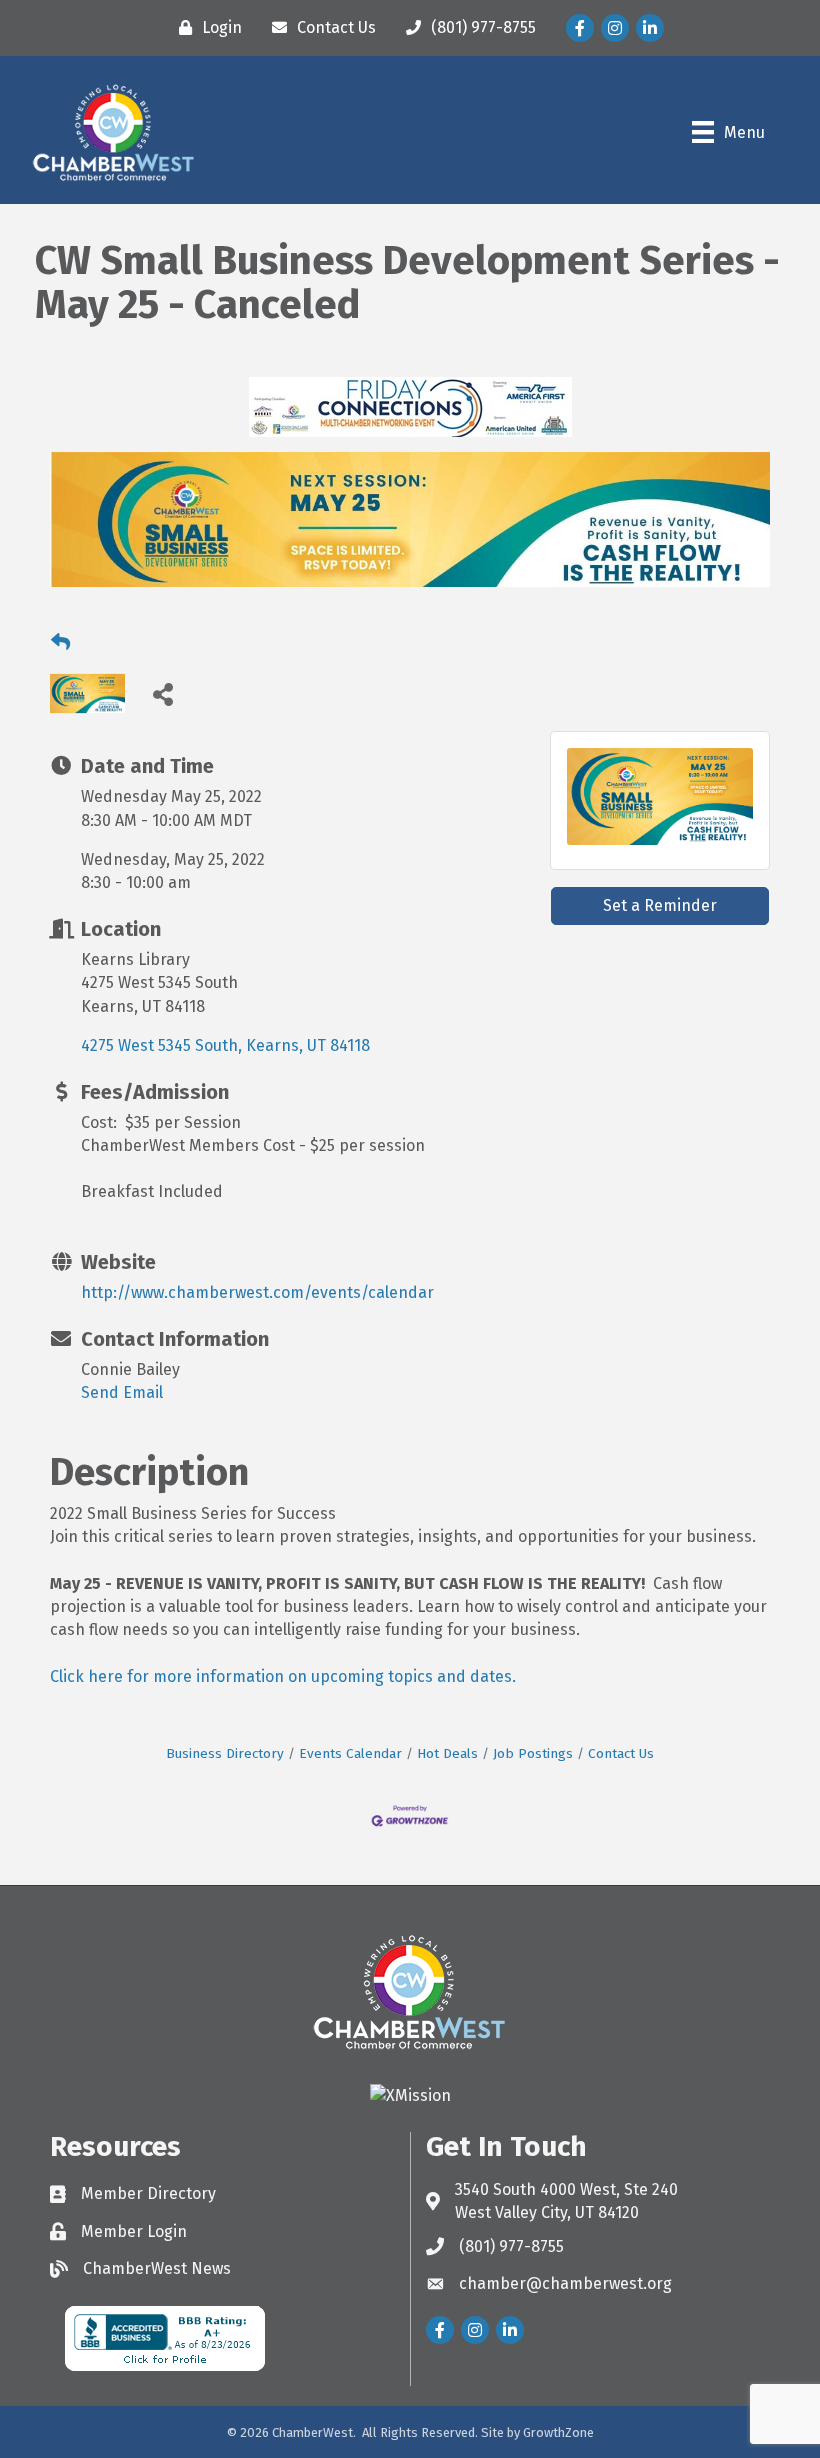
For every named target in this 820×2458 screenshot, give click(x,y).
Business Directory (225, 1753)
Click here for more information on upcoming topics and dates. (283, 1676)
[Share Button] (162, 693)
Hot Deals (447, 1753)
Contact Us (621, 1753)
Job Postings (533, 1753)
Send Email (122, 1392)
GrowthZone (558, 2432)
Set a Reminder (660, 905)
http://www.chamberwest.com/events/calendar (257, 1292)
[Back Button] (60, 643)
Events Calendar (350, 1753)
